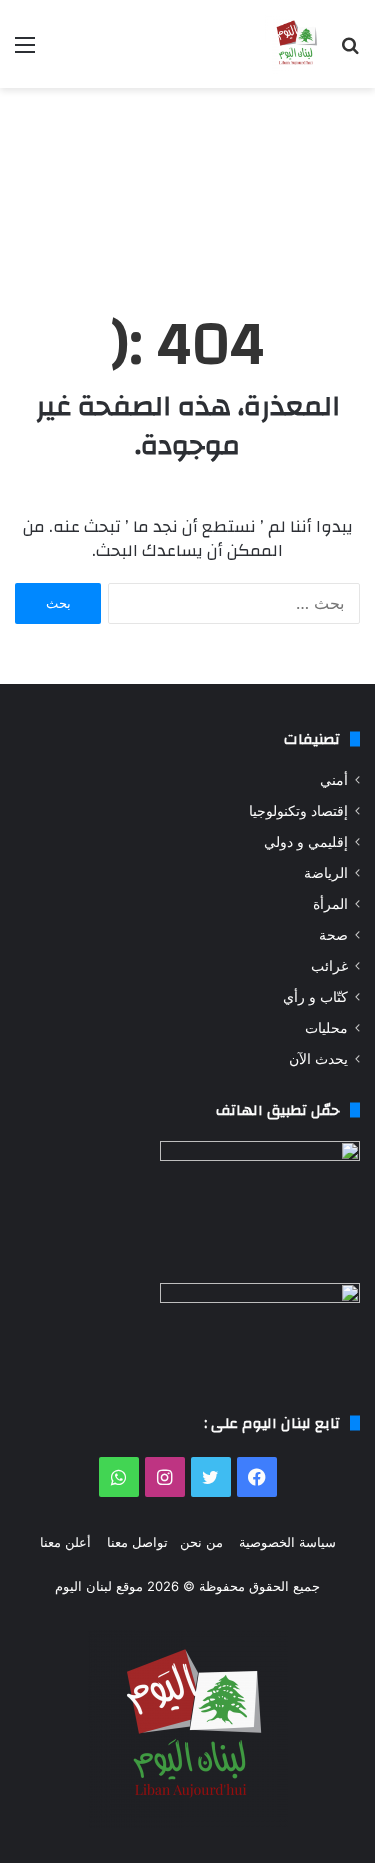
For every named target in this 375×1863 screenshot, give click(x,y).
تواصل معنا (137, 1542)
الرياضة (326, 873)
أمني (334, 780)
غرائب (329, 966)
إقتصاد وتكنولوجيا (298, 811)
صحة (333, 935)
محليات (326, 1028)
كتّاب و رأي (315, 997)
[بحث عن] (350, 51)
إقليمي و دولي (306, 842)
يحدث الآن (318, 1059)
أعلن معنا (65, 1542)
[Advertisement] (187, 180)
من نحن (201, 1542)
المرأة (330, 904)
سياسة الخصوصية (287, 1542)
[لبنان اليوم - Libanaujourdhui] (295, 44)
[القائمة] (25, 51)
